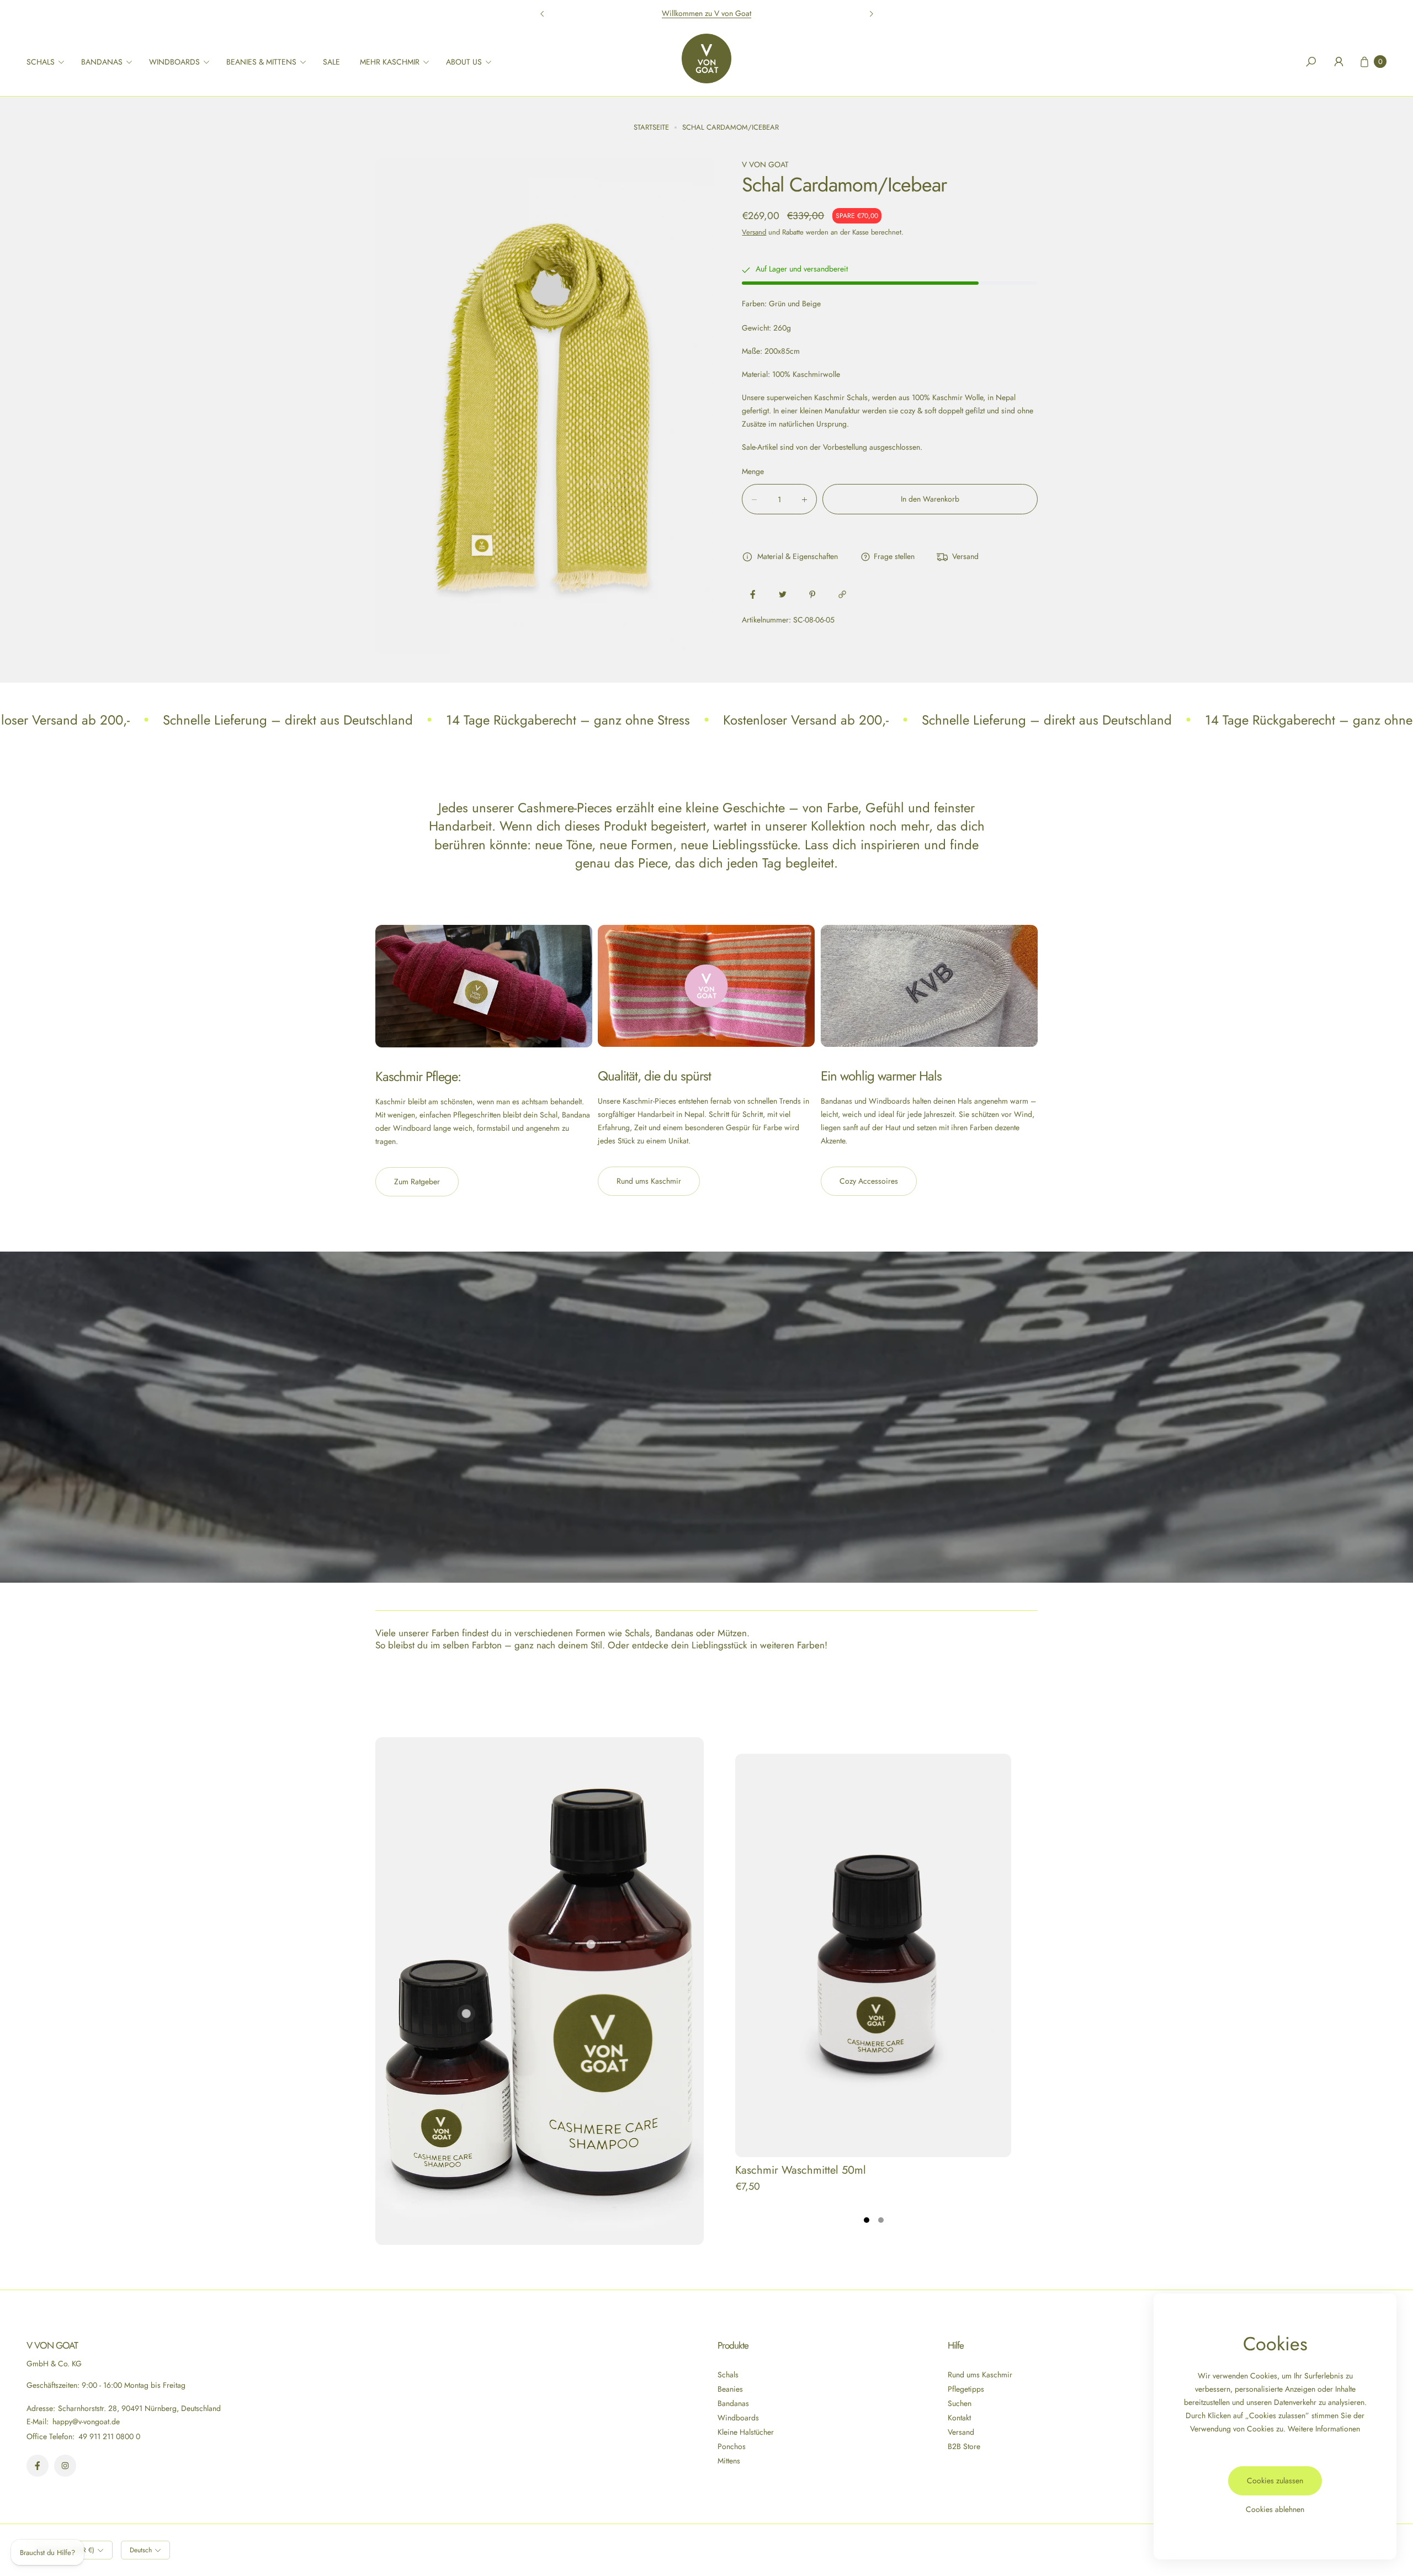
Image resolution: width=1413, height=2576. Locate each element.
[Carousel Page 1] (867, 2220)
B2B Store (964, 2446)
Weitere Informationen (1324, 2429)
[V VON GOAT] (706, 58)
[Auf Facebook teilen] (753, 594)
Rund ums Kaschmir (649, 1181)
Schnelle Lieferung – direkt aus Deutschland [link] (288, 720)
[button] (49, 62)
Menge (753, 472)
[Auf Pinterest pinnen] (812, 594)
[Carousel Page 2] (881, 2220)
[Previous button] (543, 14)
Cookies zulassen (1275, 2481)
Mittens (729, 2461)
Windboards (738, 2418)
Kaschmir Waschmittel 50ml (801, 2170)
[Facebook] (38, 2466)
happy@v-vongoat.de (85, 2421)
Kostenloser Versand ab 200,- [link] (806, 720)
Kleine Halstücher (746, 2432)
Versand (754, 232)
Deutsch (141, 2550)
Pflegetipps (966, 2389)
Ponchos (732, 2446)
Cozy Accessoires (869, 1181)
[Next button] (871, 14)
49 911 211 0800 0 (109, 2436)
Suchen (960, 2403)
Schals (728, 2375)
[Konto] (1338, 62)
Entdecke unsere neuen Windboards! (706, 13)
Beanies (730, 2389)
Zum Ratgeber (417, 1181)
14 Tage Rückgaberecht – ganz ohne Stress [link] (568, 720)
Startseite (651, 127)
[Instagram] (65, 2466)
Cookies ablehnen (1275, 2509)
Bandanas (733, 2403)
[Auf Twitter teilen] (783, 594)
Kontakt (959, 2418)
